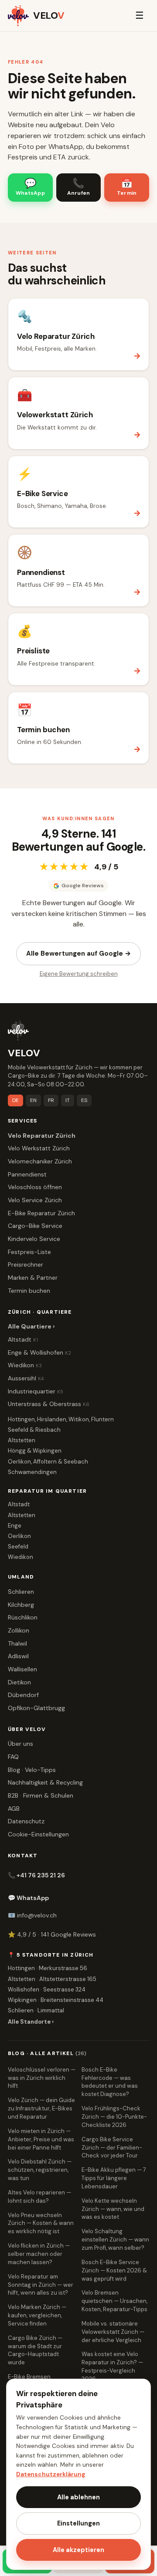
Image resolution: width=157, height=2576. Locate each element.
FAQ (13, 1757)
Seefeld (18, 1547)
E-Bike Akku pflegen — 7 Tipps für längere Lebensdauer (114, 2178)
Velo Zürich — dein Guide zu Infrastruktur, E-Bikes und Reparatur (41, 2108)
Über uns (20, 1744)
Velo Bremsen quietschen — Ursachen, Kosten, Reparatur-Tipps (114, 2301)
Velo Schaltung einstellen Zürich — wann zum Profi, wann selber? (115, 2240)
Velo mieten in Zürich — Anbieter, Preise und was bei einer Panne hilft (41, 2139)
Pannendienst (27, 1174)
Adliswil (18, 1656)
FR (51, 1100)
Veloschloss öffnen (35, 1187)
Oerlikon (19, 1536)
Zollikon (19, 1630)
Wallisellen (22, 1669)
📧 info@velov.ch (32, 1915)
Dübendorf (23, 1695)
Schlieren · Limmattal (36, 2010)
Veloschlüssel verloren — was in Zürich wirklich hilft (42, 2078)
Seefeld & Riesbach (34, 1430)
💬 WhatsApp (28, 1898)
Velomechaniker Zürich (40, 1161)
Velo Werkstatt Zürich (39, 1148)
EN (33, 1100)
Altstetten (22, 1440)
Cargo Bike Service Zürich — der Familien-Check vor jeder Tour (112, 2148)
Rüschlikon (23, 1617)
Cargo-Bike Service (35, 1226)
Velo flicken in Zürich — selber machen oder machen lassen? (39, 2254)
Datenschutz (26, 1821)
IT (68, 1100)
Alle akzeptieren (78, 2550)
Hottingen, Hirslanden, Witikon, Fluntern (61, 1419)
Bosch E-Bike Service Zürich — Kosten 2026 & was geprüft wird (114, 2270)
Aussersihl (26, 1378)
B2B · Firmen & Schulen (41, 1795)
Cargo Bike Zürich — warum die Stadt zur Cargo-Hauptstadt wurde (35, 2350)
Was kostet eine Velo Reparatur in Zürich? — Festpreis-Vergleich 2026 (112, 2366)
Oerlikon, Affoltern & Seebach (48, 1462)
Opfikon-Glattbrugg (36, 1708)
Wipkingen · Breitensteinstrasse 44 (56, 2000)
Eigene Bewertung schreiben (79, 974)
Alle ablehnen (78, 2497)
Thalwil (17, 1643)
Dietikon (19, 1682)
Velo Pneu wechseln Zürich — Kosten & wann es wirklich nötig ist (41, 2223)
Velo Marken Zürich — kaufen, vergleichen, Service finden (37, 2315)
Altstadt (23, 1339)
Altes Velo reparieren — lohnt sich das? (39, 2197)
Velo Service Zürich (35, 1200)
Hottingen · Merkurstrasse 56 (48, 1968)
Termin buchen (29, 1291)
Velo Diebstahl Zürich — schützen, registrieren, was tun (40, 2170)
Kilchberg (21, 1605)
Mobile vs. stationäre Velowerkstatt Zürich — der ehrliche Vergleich (113, 2332)
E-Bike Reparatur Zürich (41, 1213)
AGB (14, 1809)
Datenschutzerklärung (51, 2474)
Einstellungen (78, 2523)
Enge (15, 1526)
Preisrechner (26, 1264)
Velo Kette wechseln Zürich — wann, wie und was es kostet (113, 2209)
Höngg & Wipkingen (35, 1451)
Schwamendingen (32, 1472)
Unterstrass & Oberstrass (49, 1404)
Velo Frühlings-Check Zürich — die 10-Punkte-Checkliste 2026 (114, 2117)
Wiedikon (25, 1365)
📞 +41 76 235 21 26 (36, 1875)
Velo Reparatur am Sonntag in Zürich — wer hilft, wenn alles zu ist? (41, 2285)
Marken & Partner (33, 1278)
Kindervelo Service (34, 1239)
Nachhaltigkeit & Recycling (45, 1782)
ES (84, 1100)
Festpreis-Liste (29, 1252)
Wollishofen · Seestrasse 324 (47, 1989)
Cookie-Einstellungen (38, 1834)
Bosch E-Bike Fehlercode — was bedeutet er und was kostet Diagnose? (110, 2082)
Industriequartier (36, 1391)
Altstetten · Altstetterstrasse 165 (52, 1979)
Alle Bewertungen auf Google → (78, 953)
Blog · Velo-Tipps (32, 1770)
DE (15, 1100)
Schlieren (21, 1592)
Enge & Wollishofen (39, 1352)
